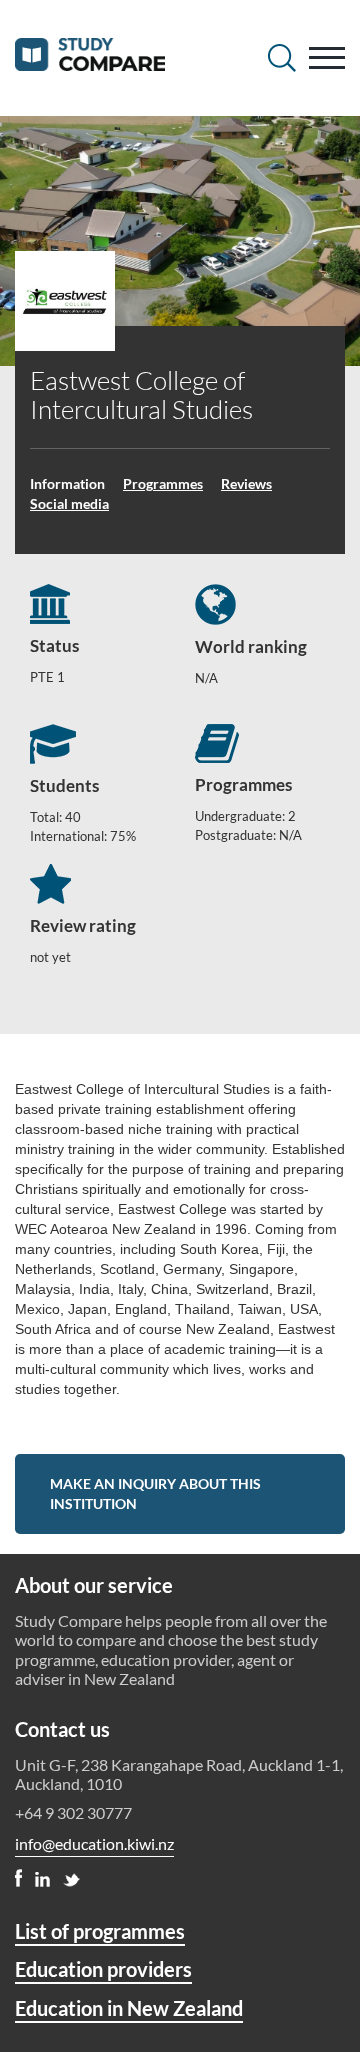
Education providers (103, 1969)
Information (67, 483)
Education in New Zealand (129, 2008)
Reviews (246, 483)
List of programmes (100, 1931)
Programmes (163, 483)
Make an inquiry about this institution (155, 1493)
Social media (69, 503)
